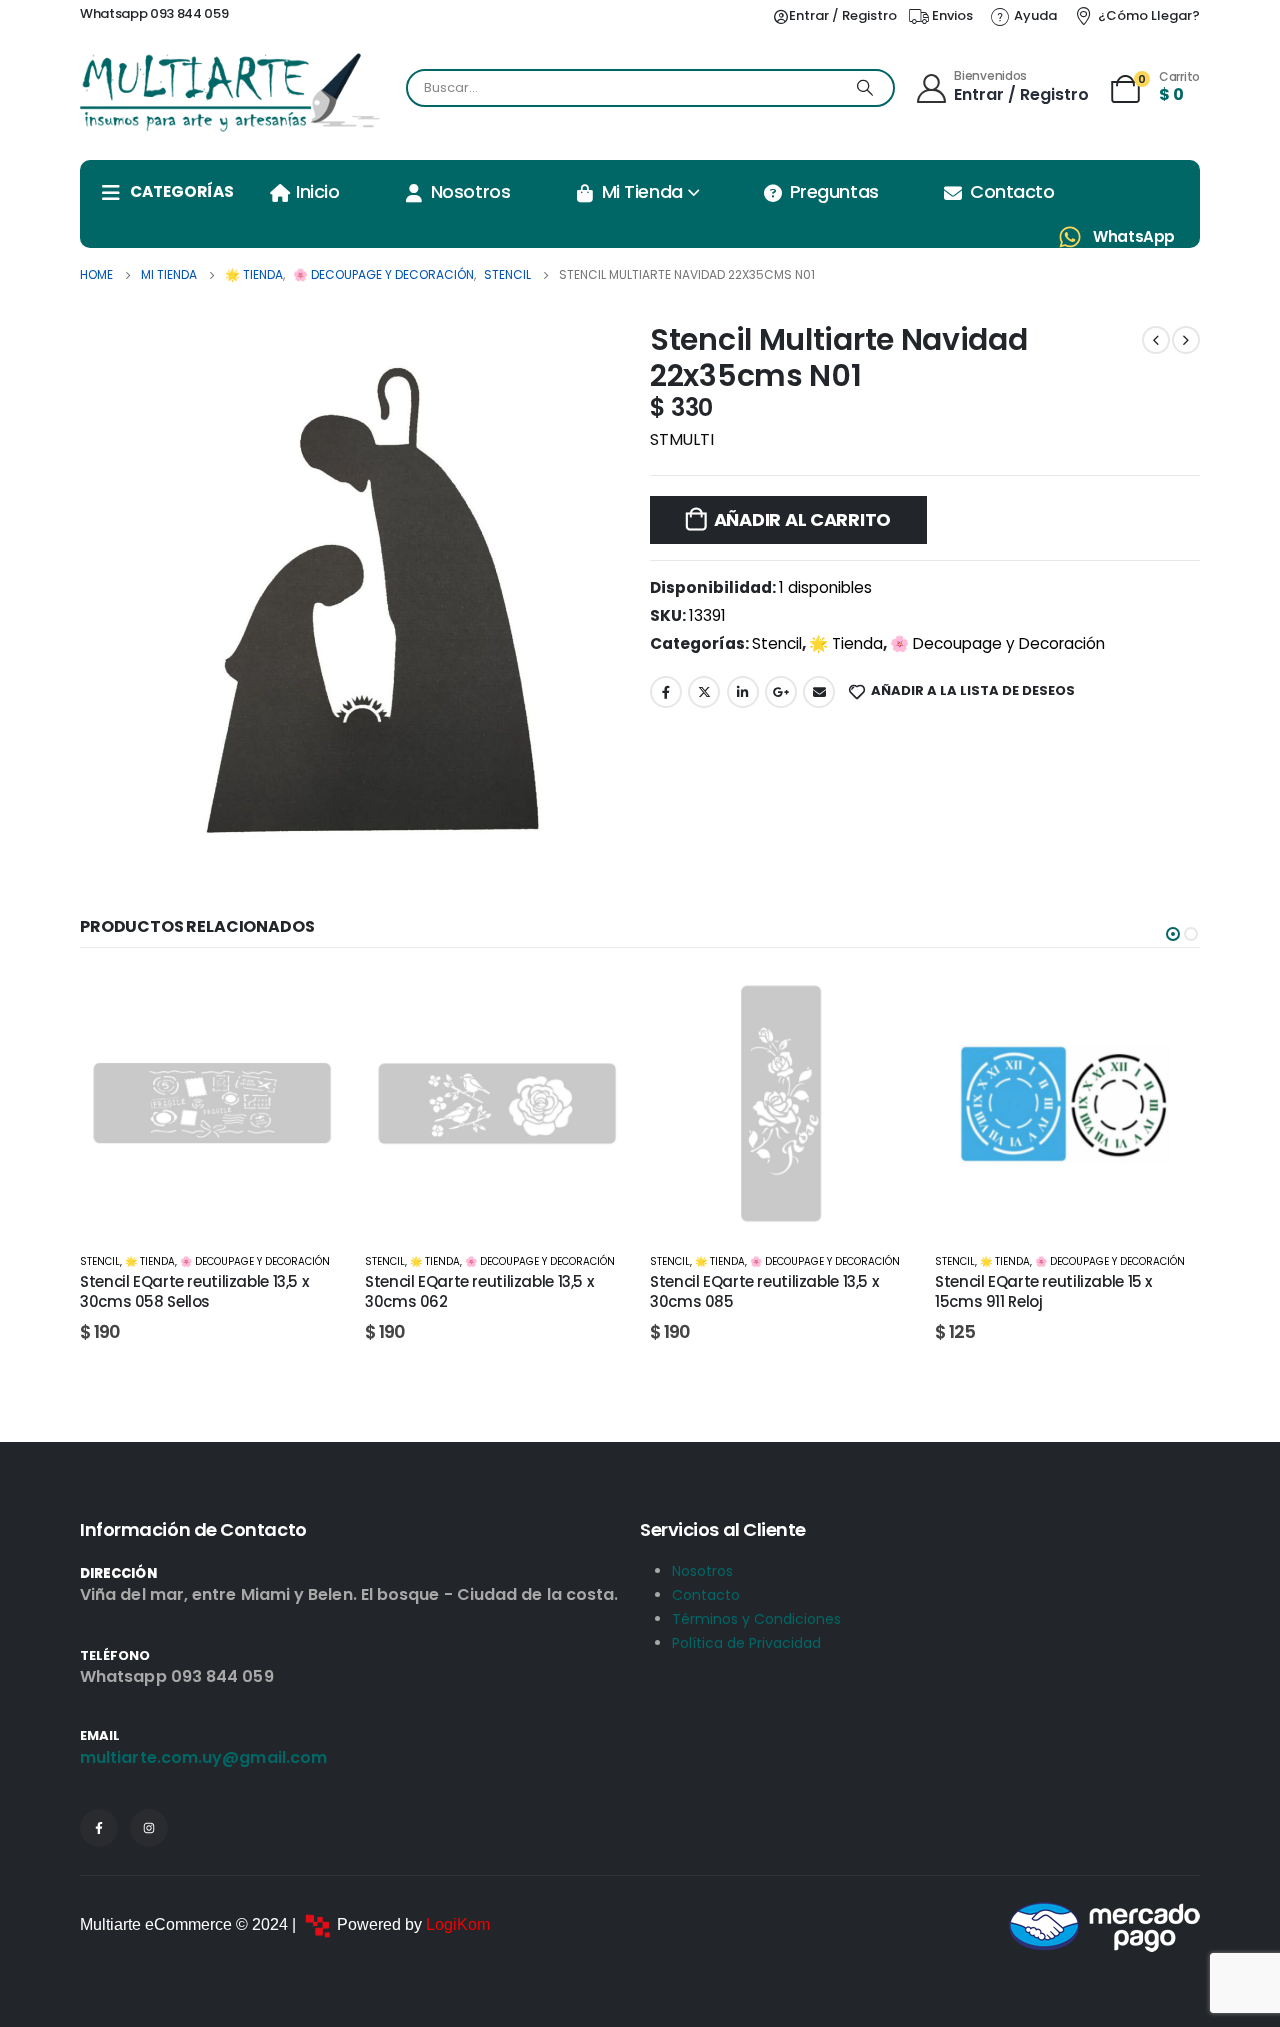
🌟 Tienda (846, 643)
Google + (781, 692)
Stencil (777, 643)
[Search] (865, 88)
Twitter (704, 692)
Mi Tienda (642, 191)
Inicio (317, 191)
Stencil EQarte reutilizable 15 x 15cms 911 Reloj (1043, 1291)
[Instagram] (149, 1828)
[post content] (212, 1104)
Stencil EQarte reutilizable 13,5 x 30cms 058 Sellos (194, 1291)
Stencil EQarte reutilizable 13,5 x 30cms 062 (479, 1291)
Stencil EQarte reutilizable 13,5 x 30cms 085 (764, 1291)
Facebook (666, 692)
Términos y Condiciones (756, 1619)
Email (819, 692)
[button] (1173, 934)
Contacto (1012, 191)
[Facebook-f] (99, 1828)
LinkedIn (743, 692)
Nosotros (470, 191)
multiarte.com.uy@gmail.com (203, 1757)
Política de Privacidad (746, 1643)
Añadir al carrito (802, 519)
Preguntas (834, 191)
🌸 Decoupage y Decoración (997, 643)
